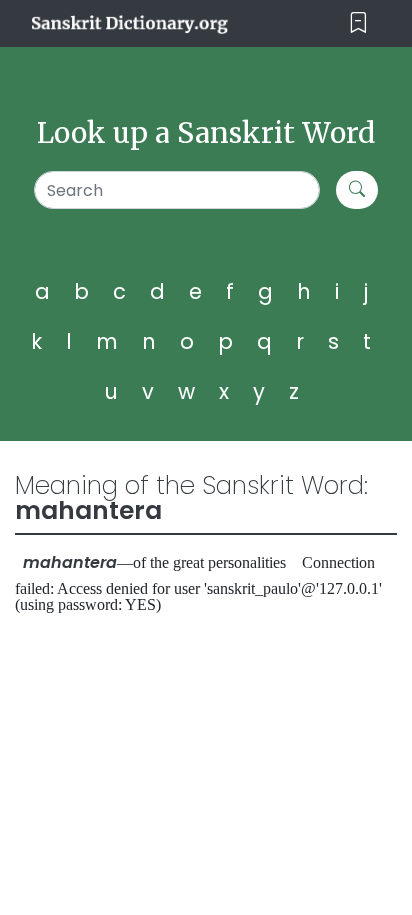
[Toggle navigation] (358, 23)
